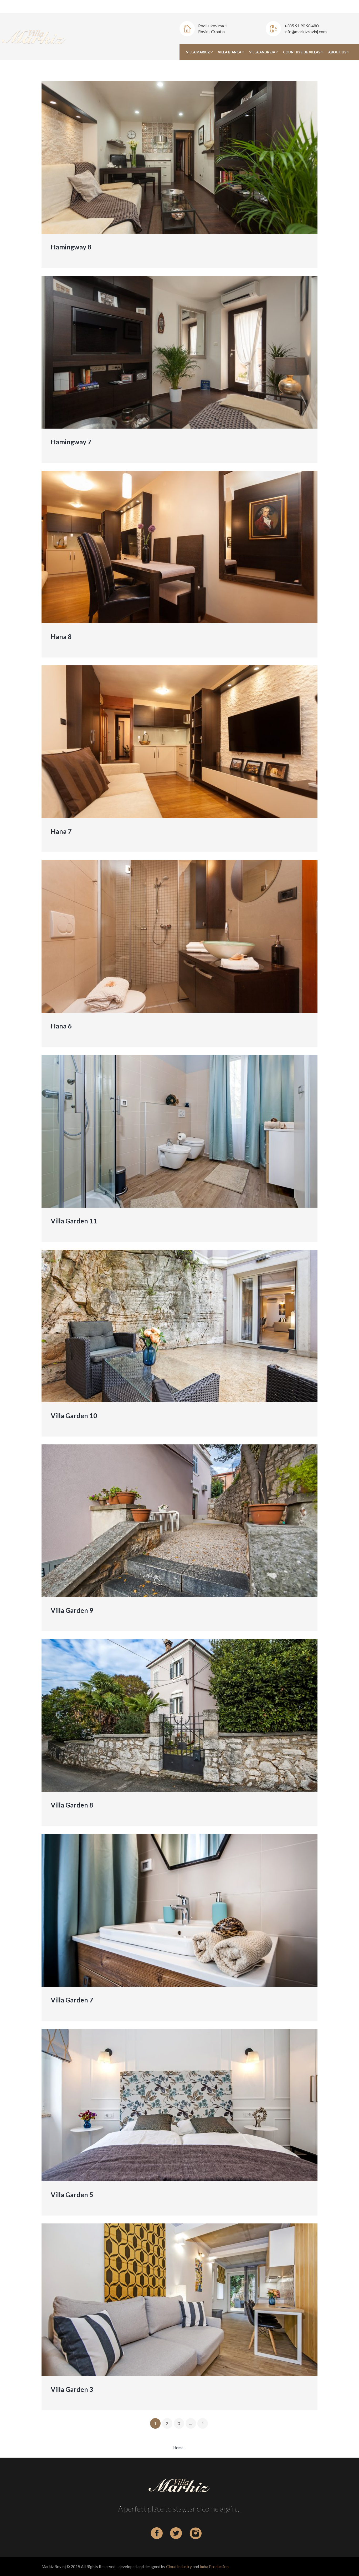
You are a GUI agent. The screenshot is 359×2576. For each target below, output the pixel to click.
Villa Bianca (230, 52)
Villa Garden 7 (72, 2000)
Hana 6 (61, 1026)
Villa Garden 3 (72, 2389)
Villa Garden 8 (72, 1805)
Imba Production (214, 2567)
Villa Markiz (198, 52)
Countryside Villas (302, 52)
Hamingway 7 (71, 442)
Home (178, 2448)
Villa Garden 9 (72, 1610)
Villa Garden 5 (72, 2195)
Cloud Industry (179, 2567)
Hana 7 (61, 831)
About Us (337, 52)
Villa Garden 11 (74, 1221)
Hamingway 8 (71, 247)
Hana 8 (61, 636)
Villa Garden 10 (74, 1415)
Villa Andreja (262, 52)
